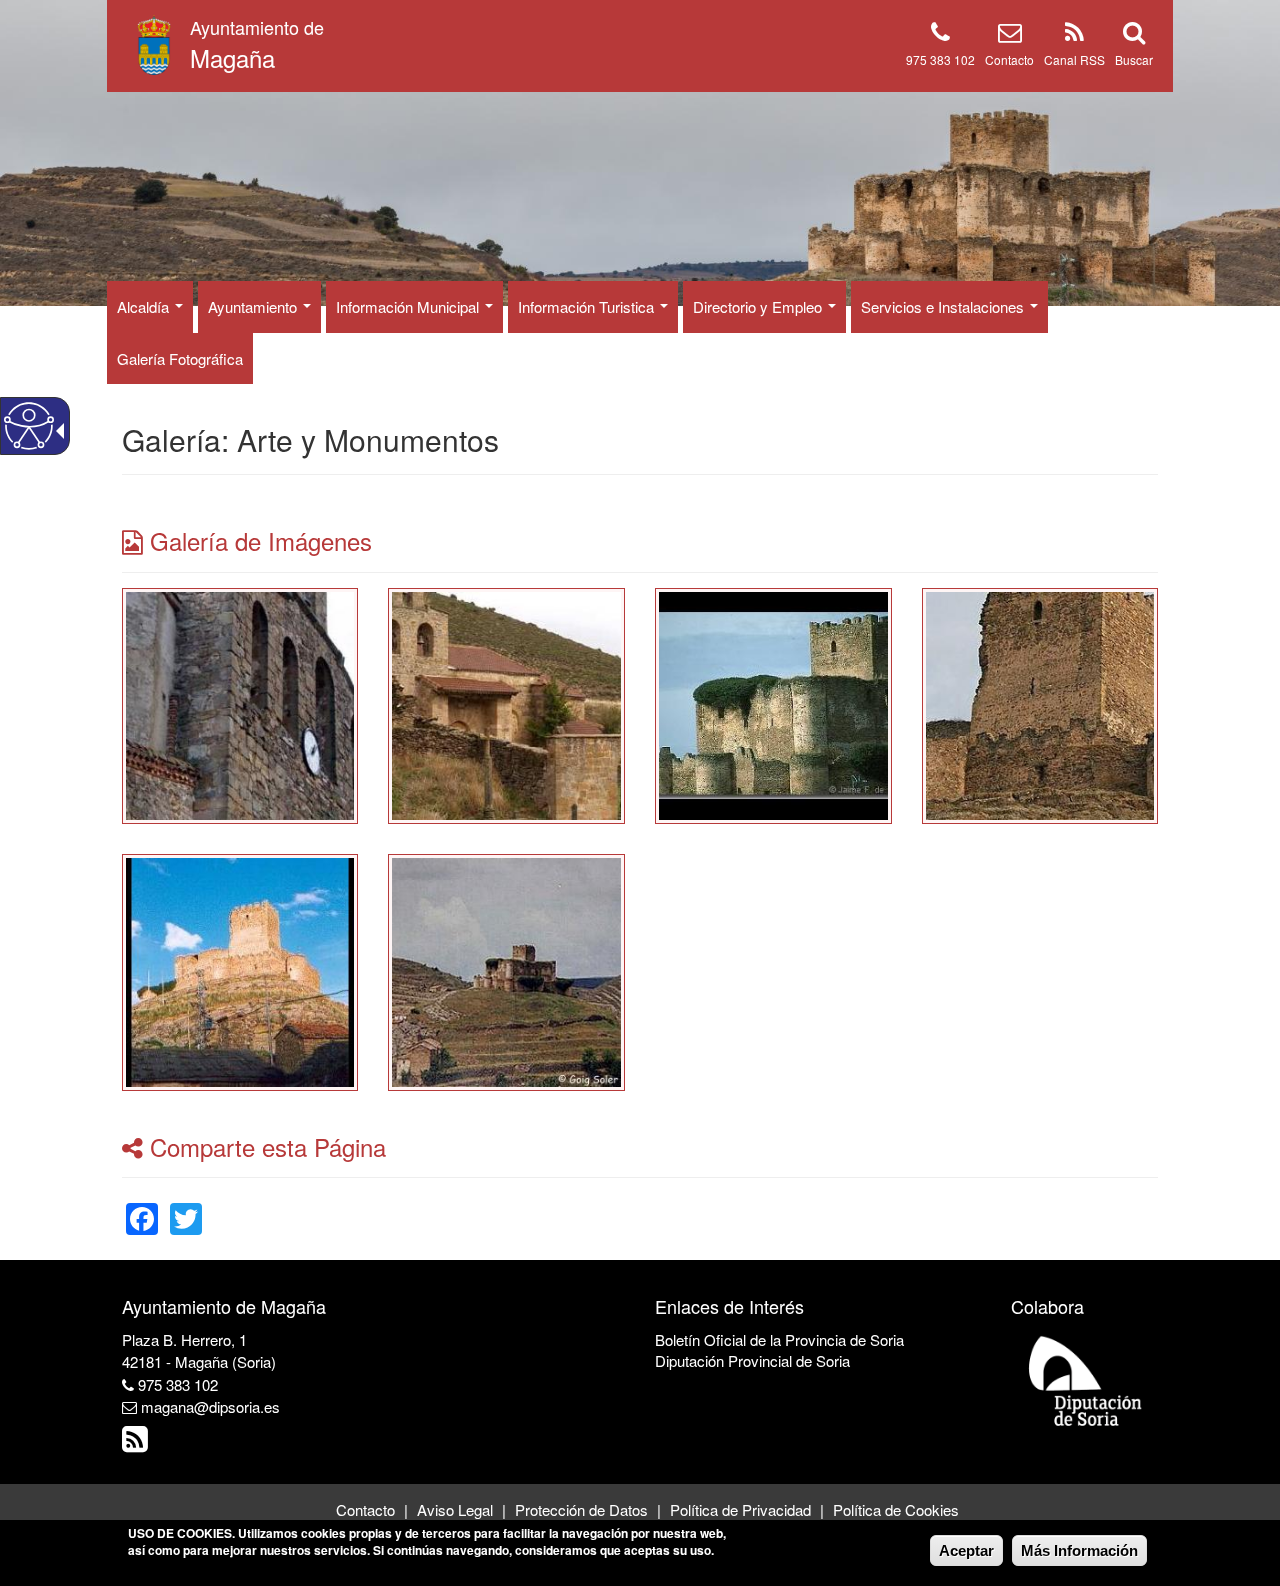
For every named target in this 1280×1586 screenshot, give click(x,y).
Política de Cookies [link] (896, 1509)
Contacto (1009, 59)
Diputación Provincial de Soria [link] (752, 1360)
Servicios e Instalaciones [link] (944, 306)
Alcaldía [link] (145, 306)
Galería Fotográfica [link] (180, 358)
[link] (240, 703)
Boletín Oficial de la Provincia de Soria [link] (779, 1339)
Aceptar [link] (966, 1550)
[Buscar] (1134, 35)
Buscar (1134, 59)
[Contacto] (1010, 35)
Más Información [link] (1079, 1550)
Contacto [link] (365, 1509)
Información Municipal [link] (409, 306)
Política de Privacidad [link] (740, 1509)
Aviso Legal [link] (455, 1509)
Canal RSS (1074, 59)
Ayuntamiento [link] (254, 306)
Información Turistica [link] (588, 306)
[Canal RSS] (1074, 35)
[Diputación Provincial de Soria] (1086, 1379)
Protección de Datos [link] (581, 1509)
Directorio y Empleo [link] (759, 306)
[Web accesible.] (29, 426)
